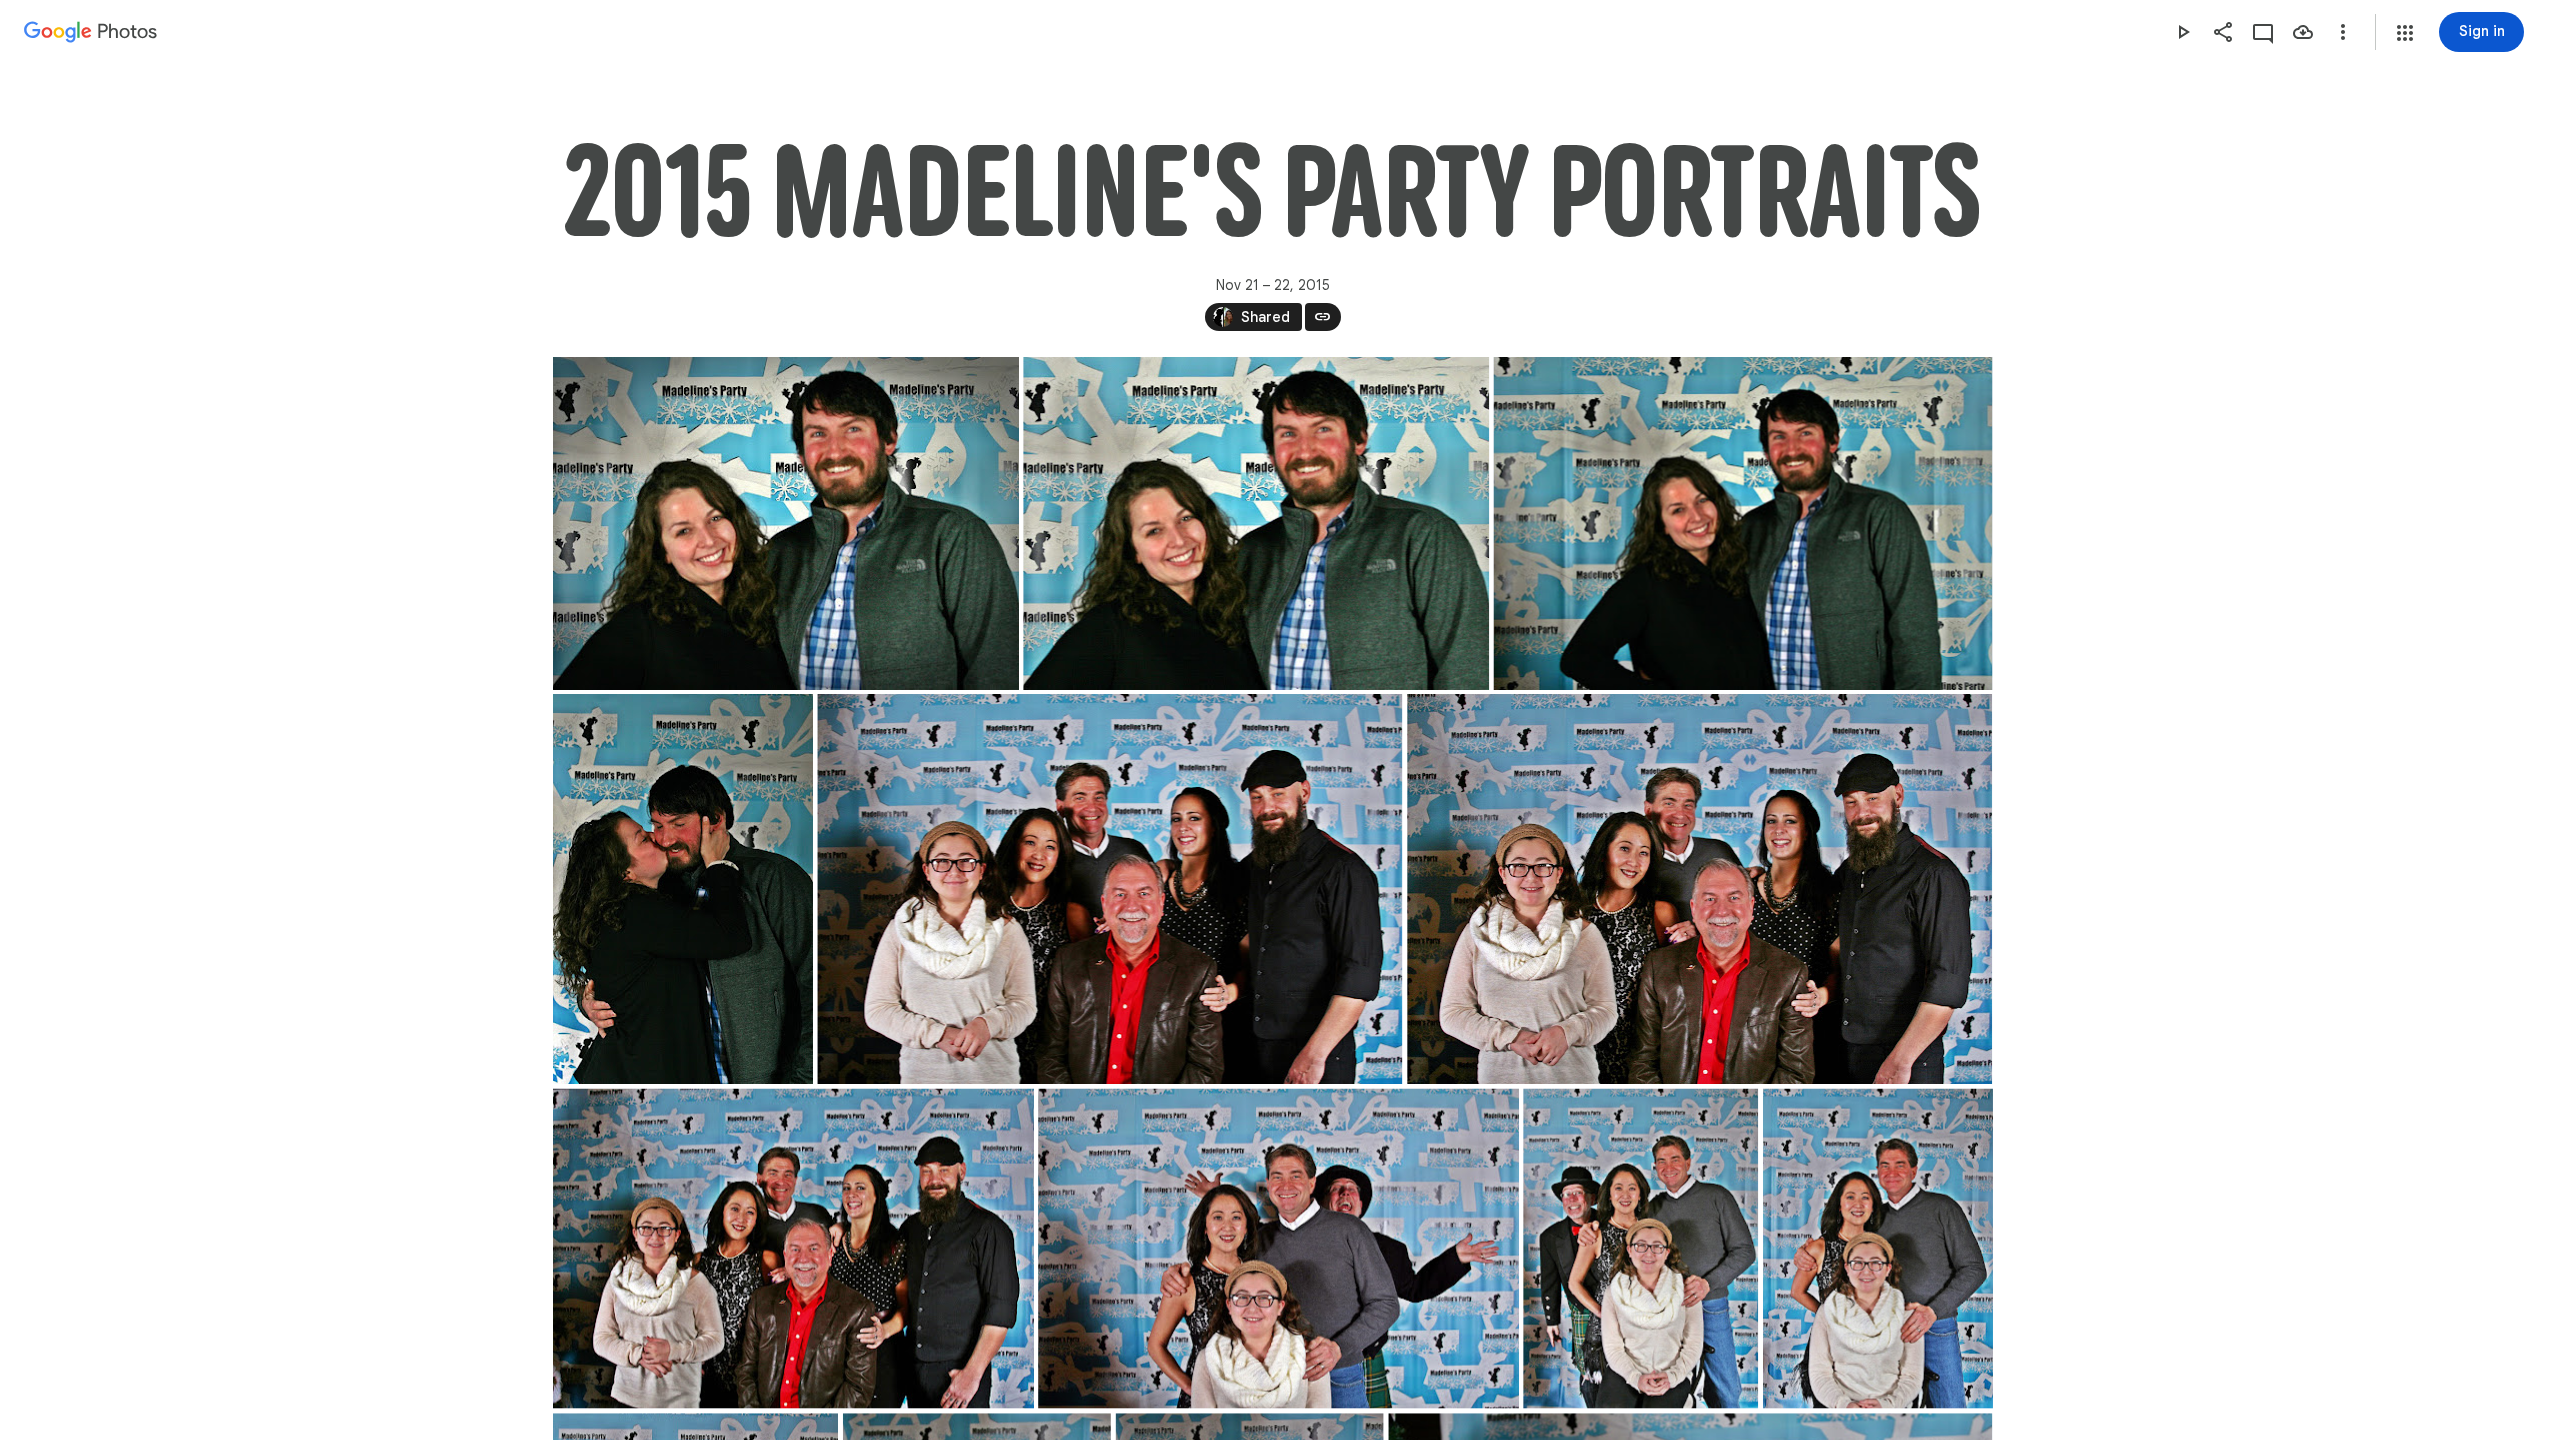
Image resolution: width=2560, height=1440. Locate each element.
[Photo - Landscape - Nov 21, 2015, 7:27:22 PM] (793, 1249)
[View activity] (2263, 32)
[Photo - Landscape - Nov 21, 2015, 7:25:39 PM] (786, 523)
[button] (2405, 33)
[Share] (2223, 32)
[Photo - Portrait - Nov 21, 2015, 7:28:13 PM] (1640, 1249)
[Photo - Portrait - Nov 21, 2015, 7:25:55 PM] (683, 889)
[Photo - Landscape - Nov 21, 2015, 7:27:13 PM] (1699, 889)
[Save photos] (2303, 32)
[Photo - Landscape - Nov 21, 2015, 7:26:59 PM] (1109, 889)
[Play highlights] (2183, 32)
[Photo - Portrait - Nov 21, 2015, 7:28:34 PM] (1877, 1249)
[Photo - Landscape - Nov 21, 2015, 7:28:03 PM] (1278, 1249)
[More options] (2343, 32)
